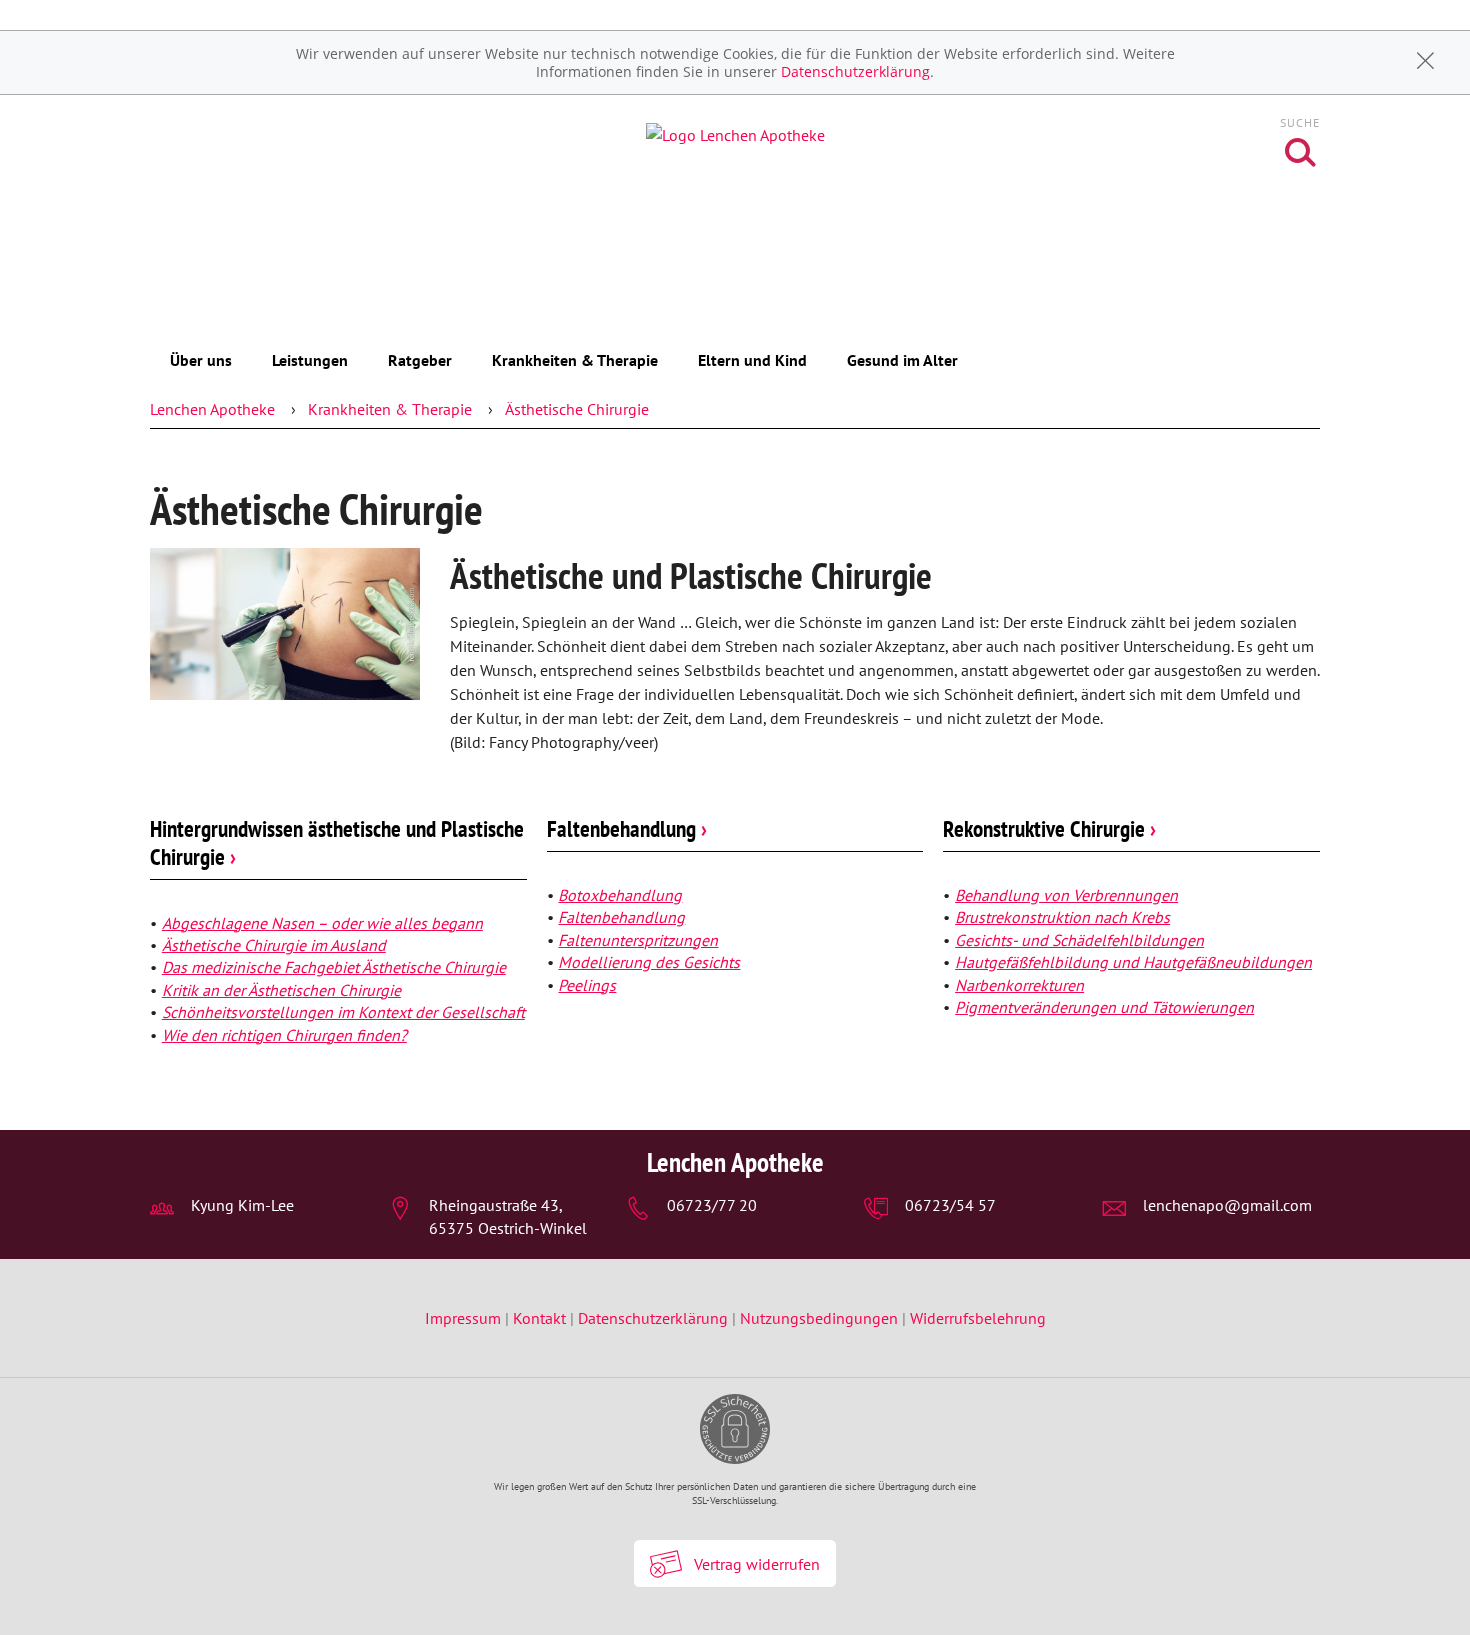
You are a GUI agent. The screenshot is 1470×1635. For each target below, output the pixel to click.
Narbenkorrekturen (1019, 985)
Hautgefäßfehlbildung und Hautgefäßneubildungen (1133, 962)
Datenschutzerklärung (855, 71)
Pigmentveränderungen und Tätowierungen (1104, 1007)
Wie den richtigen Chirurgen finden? (284, 1035)
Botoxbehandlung (620, 895)
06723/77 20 (712, 1205)
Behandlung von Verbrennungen (1066, 895)
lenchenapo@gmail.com (1227, 1205)
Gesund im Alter (902, 360)
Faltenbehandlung (627, 828)
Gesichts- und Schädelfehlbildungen (1079, 940)
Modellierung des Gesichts (649, 962)
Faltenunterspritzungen (638, 940)
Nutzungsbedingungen (819, 1318)
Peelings (587, 985)
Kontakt (539, 1318)
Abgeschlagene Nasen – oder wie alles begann (322, 923)
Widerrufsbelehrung (978, 1318)
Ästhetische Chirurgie (577, 409)
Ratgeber (420, 360)
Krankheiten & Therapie (575, 360)
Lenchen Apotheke (212, 409)
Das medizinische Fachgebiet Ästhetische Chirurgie (334, 967)
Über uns (201, 360)
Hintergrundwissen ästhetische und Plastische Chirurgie (337, 842)
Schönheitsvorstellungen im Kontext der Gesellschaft (343, 1012)
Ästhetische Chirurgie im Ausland (274, 945)
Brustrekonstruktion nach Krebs (1062, 917)
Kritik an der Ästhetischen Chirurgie (281, 990)
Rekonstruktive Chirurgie (1049, 828)
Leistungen (310, 360)
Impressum (465, 1318)
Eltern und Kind (752, 360)
